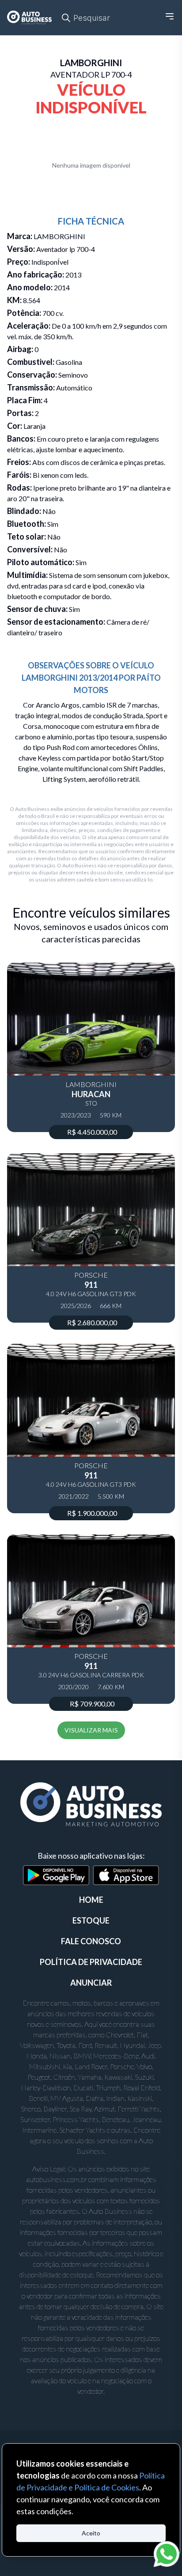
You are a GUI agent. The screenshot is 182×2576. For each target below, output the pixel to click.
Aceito (91, 2533)
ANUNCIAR (91, 1983)
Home (91, 1900)
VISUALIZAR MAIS (91, 1730)
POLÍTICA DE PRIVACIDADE (91, 1962)
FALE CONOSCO (91, 1941)
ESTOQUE (91, 1920)
